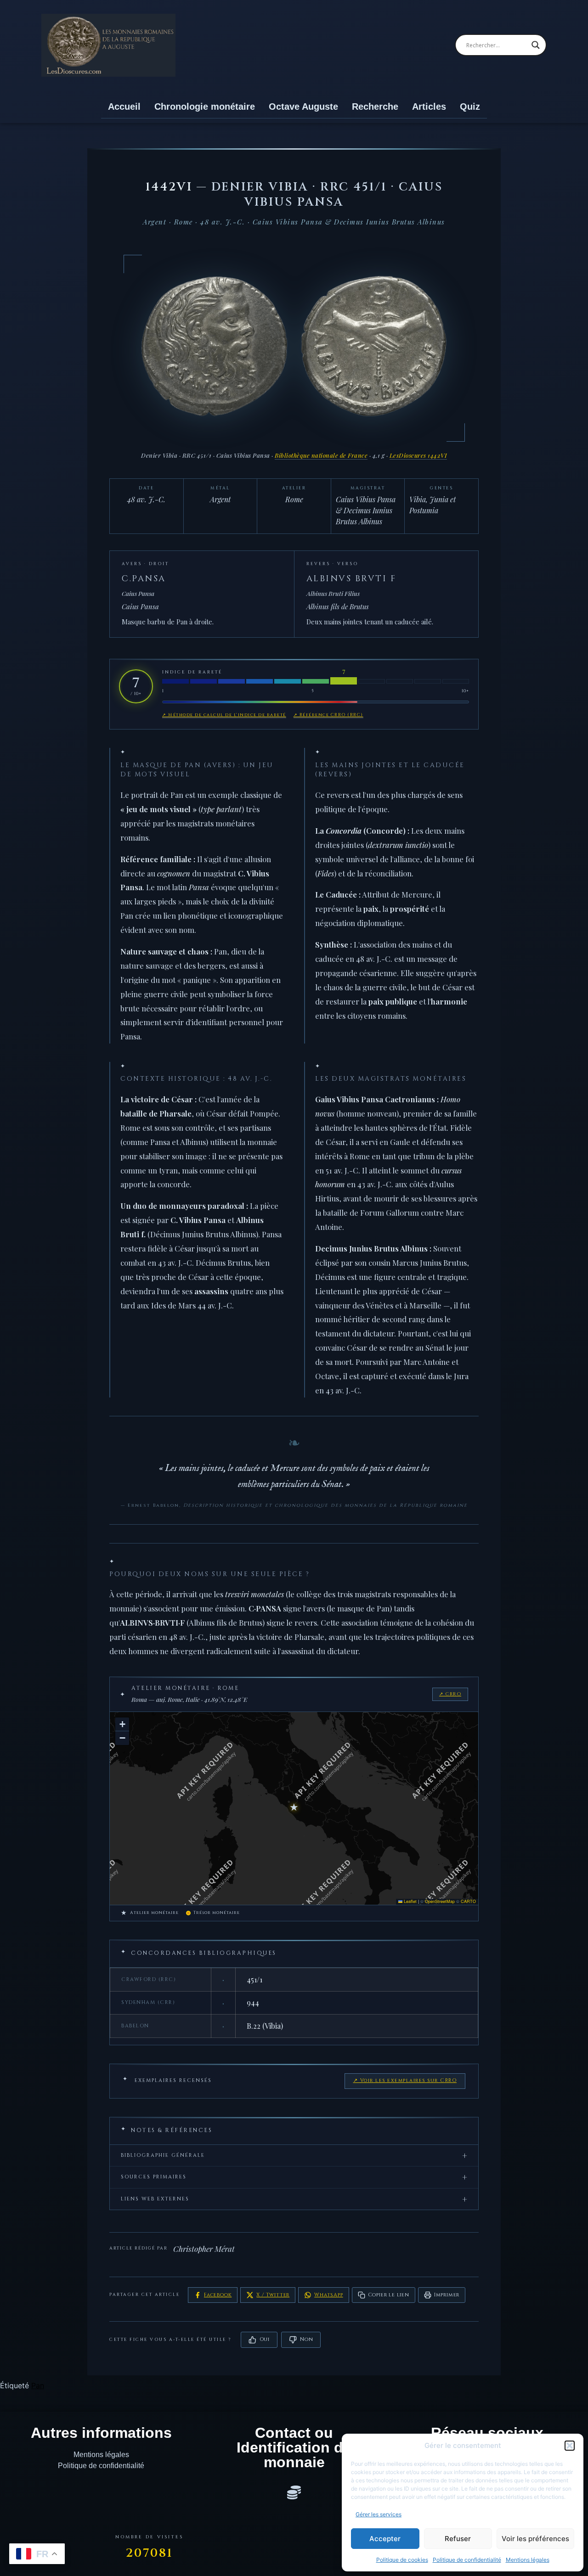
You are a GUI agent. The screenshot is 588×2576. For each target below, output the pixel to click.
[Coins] (294, 2492)
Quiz (470, 107)
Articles (429, 107)
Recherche (375, 107)
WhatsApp (328, 2295)
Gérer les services (379, 2514)
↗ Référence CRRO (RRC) (328, 715)
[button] (570, 2446)
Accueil (124, 107)
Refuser (458, 2539)
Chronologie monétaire (205, 107)
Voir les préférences (535, 2539)
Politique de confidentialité (467, 2560)
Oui (265, 2339)
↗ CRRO (450, 1694)
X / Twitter (273, 2295)
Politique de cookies (402, 2560)
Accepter (385, 2539)
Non (306, 2339)
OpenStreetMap (440, 1901)
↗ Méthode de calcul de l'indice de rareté (224, 715)
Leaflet (410, 1901)
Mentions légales (528, 2560)
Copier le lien (389, 2295)
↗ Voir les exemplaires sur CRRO (405, 2081)
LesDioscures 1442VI (418, 455)
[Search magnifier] (536, 45)
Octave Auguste (303, 107)
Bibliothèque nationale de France (321, 455)
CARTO (468, 1901)
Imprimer (447, 2295)
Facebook (218, 2295)
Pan (38, 2385)
